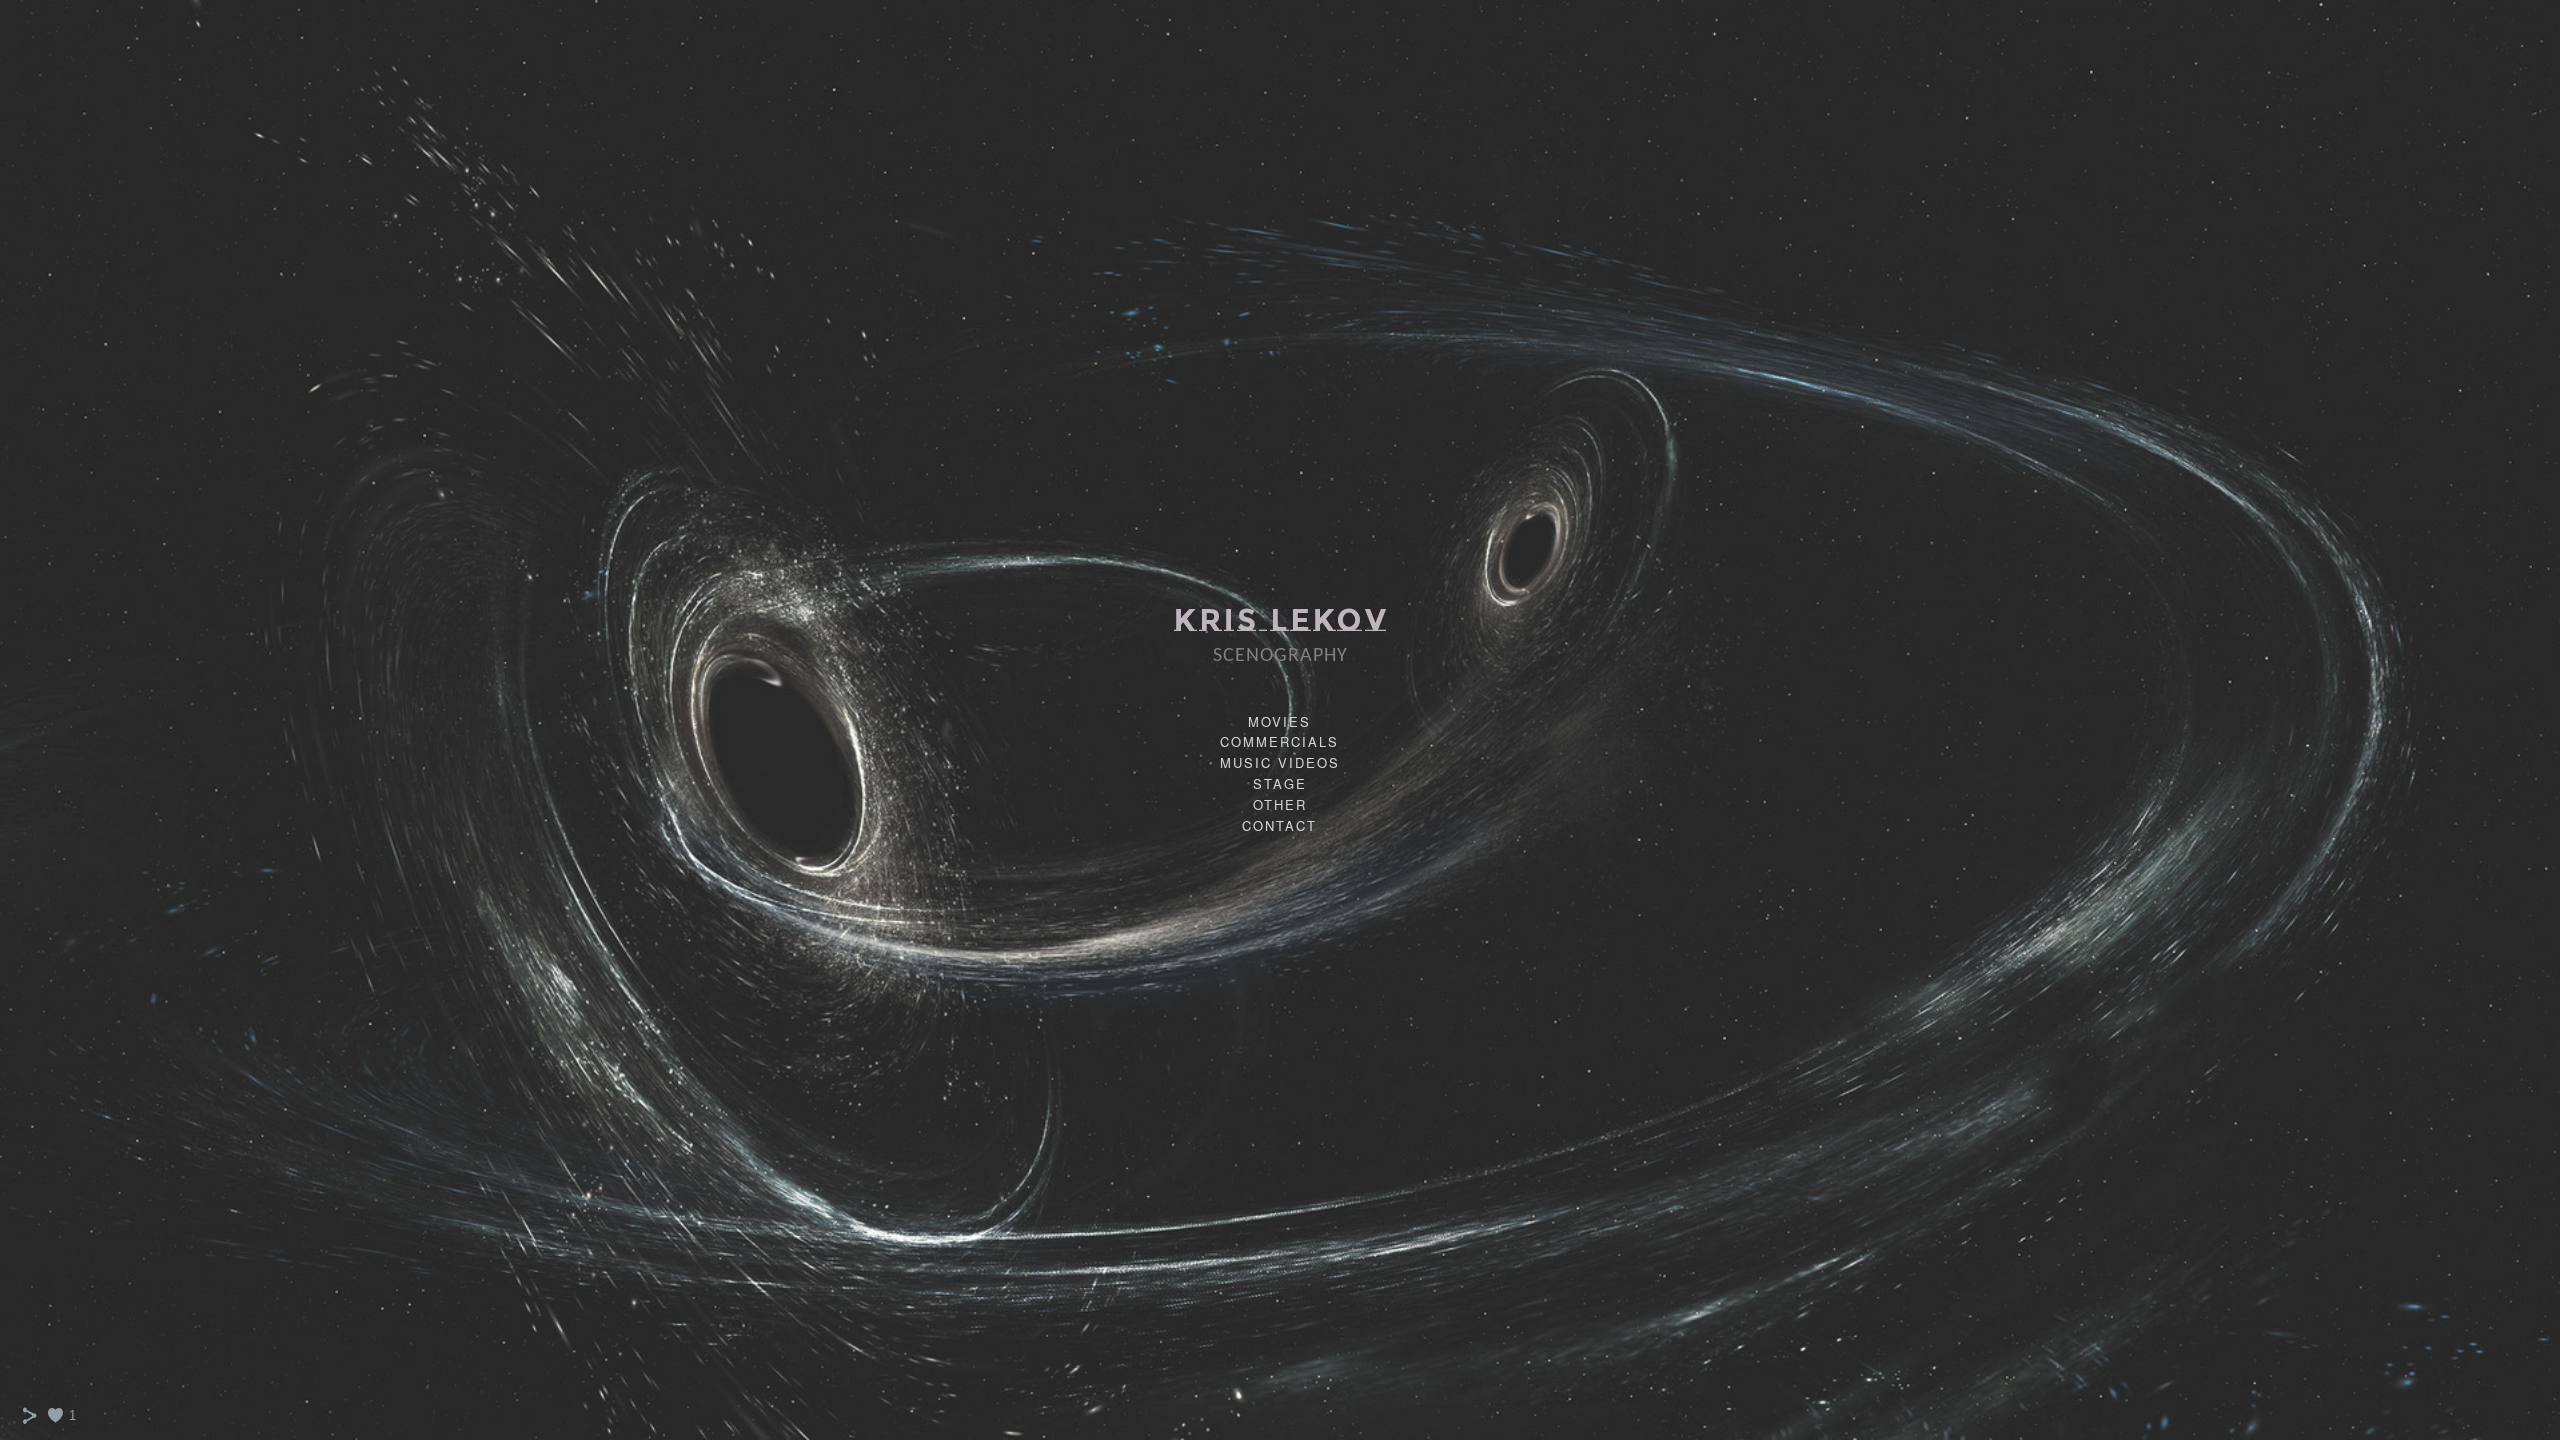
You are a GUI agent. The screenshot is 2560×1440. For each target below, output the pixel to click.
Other (1280, 804)
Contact (1279, 825)
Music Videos (1280, 762)
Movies (1279, 721)
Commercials (1279, 741)
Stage (1280, 783)
